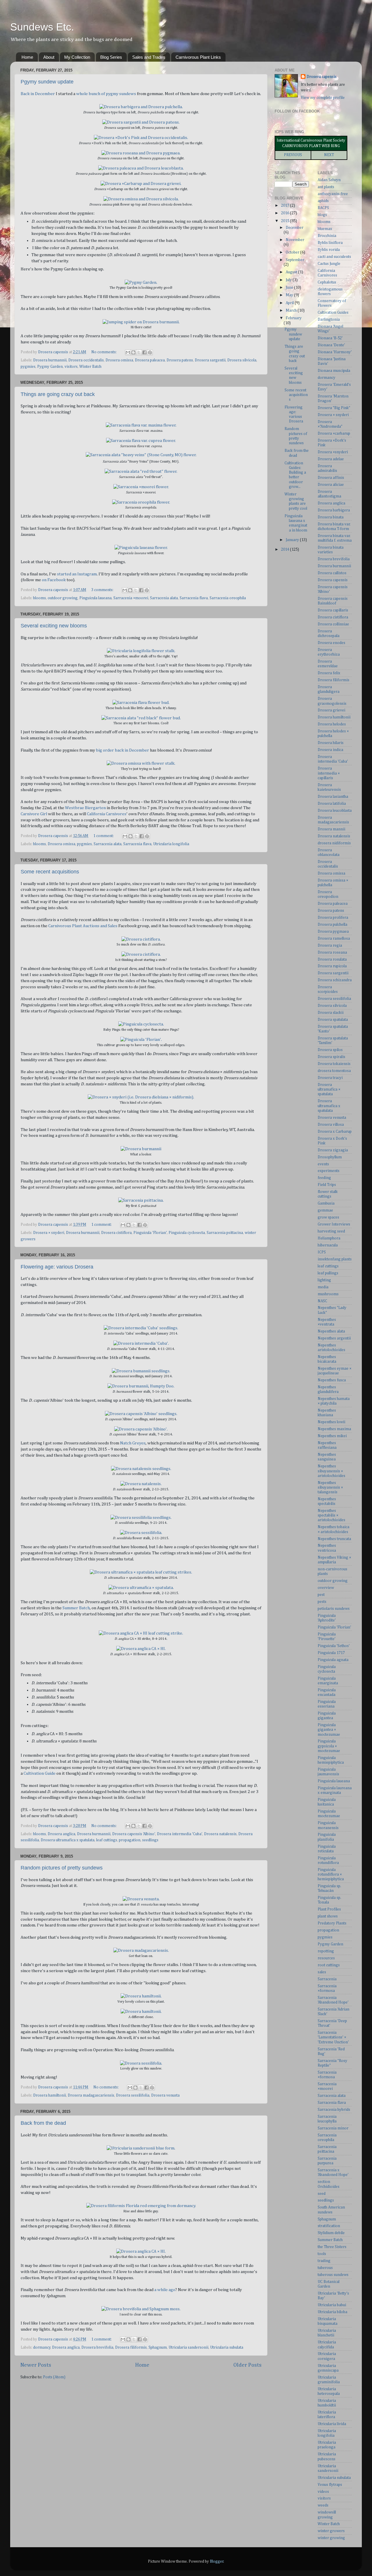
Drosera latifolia (332, 804)
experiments (329, 1171)
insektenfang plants (335, 1259)
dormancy (42, 2347)
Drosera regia (330, 946)
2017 (286, 206)
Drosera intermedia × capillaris (329, 773)
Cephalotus (327, 282)
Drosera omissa (119, 360)
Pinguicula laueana (95, 598)
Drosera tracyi (330, 1078)
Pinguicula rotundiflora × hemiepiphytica (331, 1874)
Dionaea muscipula (334, 371)
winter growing (331, 2538)
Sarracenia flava (194, 598)
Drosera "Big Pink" (334, 408)
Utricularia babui (332, 2305)
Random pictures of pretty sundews (62, 1868)
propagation (130, 1840)
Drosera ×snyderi (333, 452)
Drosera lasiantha (333, 797)
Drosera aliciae (331, 485)
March (292, 311)
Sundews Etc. (42, 27)
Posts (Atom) (54, 2377)
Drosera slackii (331, 1013)
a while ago (165, 2290)
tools (322, 2254)
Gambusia (326, 1203)
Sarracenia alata (164, 598)
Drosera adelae (331, 459)
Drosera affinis (331, 478)
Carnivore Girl (34, 814)
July (289, 280)
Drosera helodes (332, 724)
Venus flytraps (330, 2485)
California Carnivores (107, 814)
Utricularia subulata (227, 2347)
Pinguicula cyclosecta (187, 1233)
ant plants (326, 187)
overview (326, 1588)
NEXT (329, 155)
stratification (329, 2226)
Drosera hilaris (331, 743)
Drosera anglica (61, 1834)
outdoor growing (63, 598)
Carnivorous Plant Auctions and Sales (83, 926)
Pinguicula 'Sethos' (334, 1646)
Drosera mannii (331, 829)
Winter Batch (90, 367)
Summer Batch (76, 1608)
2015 (286, 221)
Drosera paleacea (150, 360)
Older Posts (247, 2365)
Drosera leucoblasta (335, 811)
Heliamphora (329, 1238)
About (49, 57)
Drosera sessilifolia (133, 2095)
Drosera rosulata (332, 959)
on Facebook (54, 580)
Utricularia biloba (332, 2312)
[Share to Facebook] (144, 352)
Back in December (38, 94)
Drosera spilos (330, 1050)
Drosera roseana (332, 952)
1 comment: (104, 836)
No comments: (104, 352)
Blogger (217, 2561)
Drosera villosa (331, 1125)
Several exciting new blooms (54, 626)
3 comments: (103, 590)
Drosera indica (330, 750)
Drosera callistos (332, 573)
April (290, 303)
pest (321, 1595)
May (290, 295)
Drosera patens (180, 360)
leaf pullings (328, 1273)
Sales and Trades (149, 57)
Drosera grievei (331, 710)
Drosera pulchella (332, 925)
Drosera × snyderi (49, 1233)
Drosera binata (331, 517)
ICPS (322, 1252)
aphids (323, 201)
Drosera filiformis (131, 2347)
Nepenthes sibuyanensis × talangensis (330, 1487)
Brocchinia (327, 236)
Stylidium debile (331, 2233)
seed (322, 2194)
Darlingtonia (329, 320)
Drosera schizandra (335, 980)
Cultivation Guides (333, 313)
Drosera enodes (331, 643)
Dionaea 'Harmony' (335, 352)
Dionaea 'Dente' (331, 345)
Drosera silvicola (242, 360)
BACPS (323, 208)
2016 (286, 213)
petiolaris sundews (334, 1609)
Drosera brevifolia (97, 2347)
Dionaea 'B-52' (330, 338)
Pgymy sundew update (47, 82)
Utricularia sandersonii (188, 2347)
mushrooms (328, 1294)
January (293, 540)
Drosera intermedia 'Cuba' (180, 1834)
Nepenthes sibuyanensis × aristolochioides (331, 1471)
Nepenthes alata (331, 1331)
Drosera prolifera (333, 918)
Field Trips (327, 1185)
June (290, 288)
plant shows (328, 1916)
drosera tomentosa (334, 1071)
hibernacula (328, 1245)
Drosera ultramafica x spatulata (68, 1840)
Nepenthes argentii (334, 1338)
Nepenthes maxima (334, 1429)
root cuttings (329, 1965)
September (295, 260)
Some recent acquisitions (50, 872)
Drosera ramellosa (334, 939)
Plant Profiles (329, 1909)
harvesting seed (331, 1231)
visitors (71, 367)
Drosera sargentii (210, 360)
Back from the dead (43, 2123)
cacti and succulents (334, 257)
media (323, 1287)
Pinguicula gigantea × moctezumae (329, 1730)
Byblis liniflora (330, 243)
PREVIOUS (293, 155)
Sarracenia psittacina (225, 1233)
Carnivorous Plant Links (198, 57)
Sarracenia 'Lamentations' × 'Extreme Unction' (333, 2037)
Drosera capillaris (333, 610)
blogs (322, 215)
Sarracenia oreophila (228, 598)
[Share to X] (139, 352)
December (295, 228)
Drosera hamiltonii (50, 2095)
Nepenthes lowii (331, 1422)
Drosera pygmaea (333, 932)
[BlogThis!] (133, 352)
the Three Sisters (332, 2247)
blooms (40, 598)
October (293, 252)
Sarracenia (327, 1979)
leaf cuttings (107, 1840)
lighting (324, 1280)
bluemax (325, 229)
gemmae (325, 1210)
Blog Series (111, 57)
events (323, 1164)
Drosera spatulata (333, 1020)
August (292, 272)
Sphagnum (158, 2347)
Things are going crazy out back (58, 394)
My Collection (77, 57)
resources (326, 1958)
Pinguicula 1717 (331, 1653)
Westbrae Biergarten (85, 808)
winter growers (331, 2531)
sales (322, 1972)
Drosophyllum (330, 1157)
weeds (323, 2505)
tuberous (325, 2268)
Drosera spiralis (331, 1057)
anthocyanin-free (333, 194)
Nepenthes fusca (332, 1380)
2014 (286, 550)
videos (323, 2492)
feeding (324, 1178)
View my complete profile (323, 98)
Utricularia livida (332, 2424)
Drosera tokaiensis (334, 1064)
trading (324, 2261)
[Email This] (128, 352)
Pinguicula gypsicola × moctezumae (329, 1746)
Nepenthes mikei (332, 1436)
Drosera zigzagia (333, 1150)
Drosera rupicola (332, 966)
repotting (326, 1951)
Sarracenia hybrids (334, 2110)
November (295, 240)
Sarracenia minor (333, 2128)
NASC (322, 1301)
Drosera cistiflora (116, 1233)
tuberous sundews (333, 2275)
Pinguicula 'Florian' (150, 1233)
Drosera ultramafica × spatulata (329, 1089)
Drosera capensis (322, 77)
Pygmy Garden (50, 367)
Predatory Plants (332, 1923)
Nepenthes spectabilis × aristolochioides (331, 1515)
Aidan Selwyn (329, 180)
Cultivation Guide (40, 1773)
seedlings (150, 1840)
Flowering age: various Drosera (57, 1267)
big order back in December (122, 750)
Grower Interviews (334, 1224)
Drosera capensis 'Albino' (134, 1834)
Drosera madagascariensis (91, 2095)
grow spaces (328, 1217)
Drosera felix (329, 673)
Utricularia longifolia (171, 844)
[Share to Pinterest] (150, 352)
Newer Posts (36, 2365)
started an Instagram (77, 574)
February (294, 318)
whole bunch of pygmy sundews (106, 94)
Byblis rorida (329, 250)
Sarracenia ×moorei (131, 598)
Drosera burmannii (50, 360)
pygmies (28, 367)
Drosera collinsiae (333, 624)
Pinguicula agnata (333, 1660)
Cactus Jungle (329, 264)
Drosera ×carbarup (334, 434)
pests (322, 1602)
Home (27, 57)
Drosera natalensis (220, 1834)
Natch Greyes (133, 1443)
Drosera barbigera (334, 510)
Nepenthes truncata (334, 1539)
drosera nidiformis (334, 843)
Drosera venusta (165, 2095)
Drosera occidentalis (86, 360)
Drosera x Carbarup (335, 1132)
